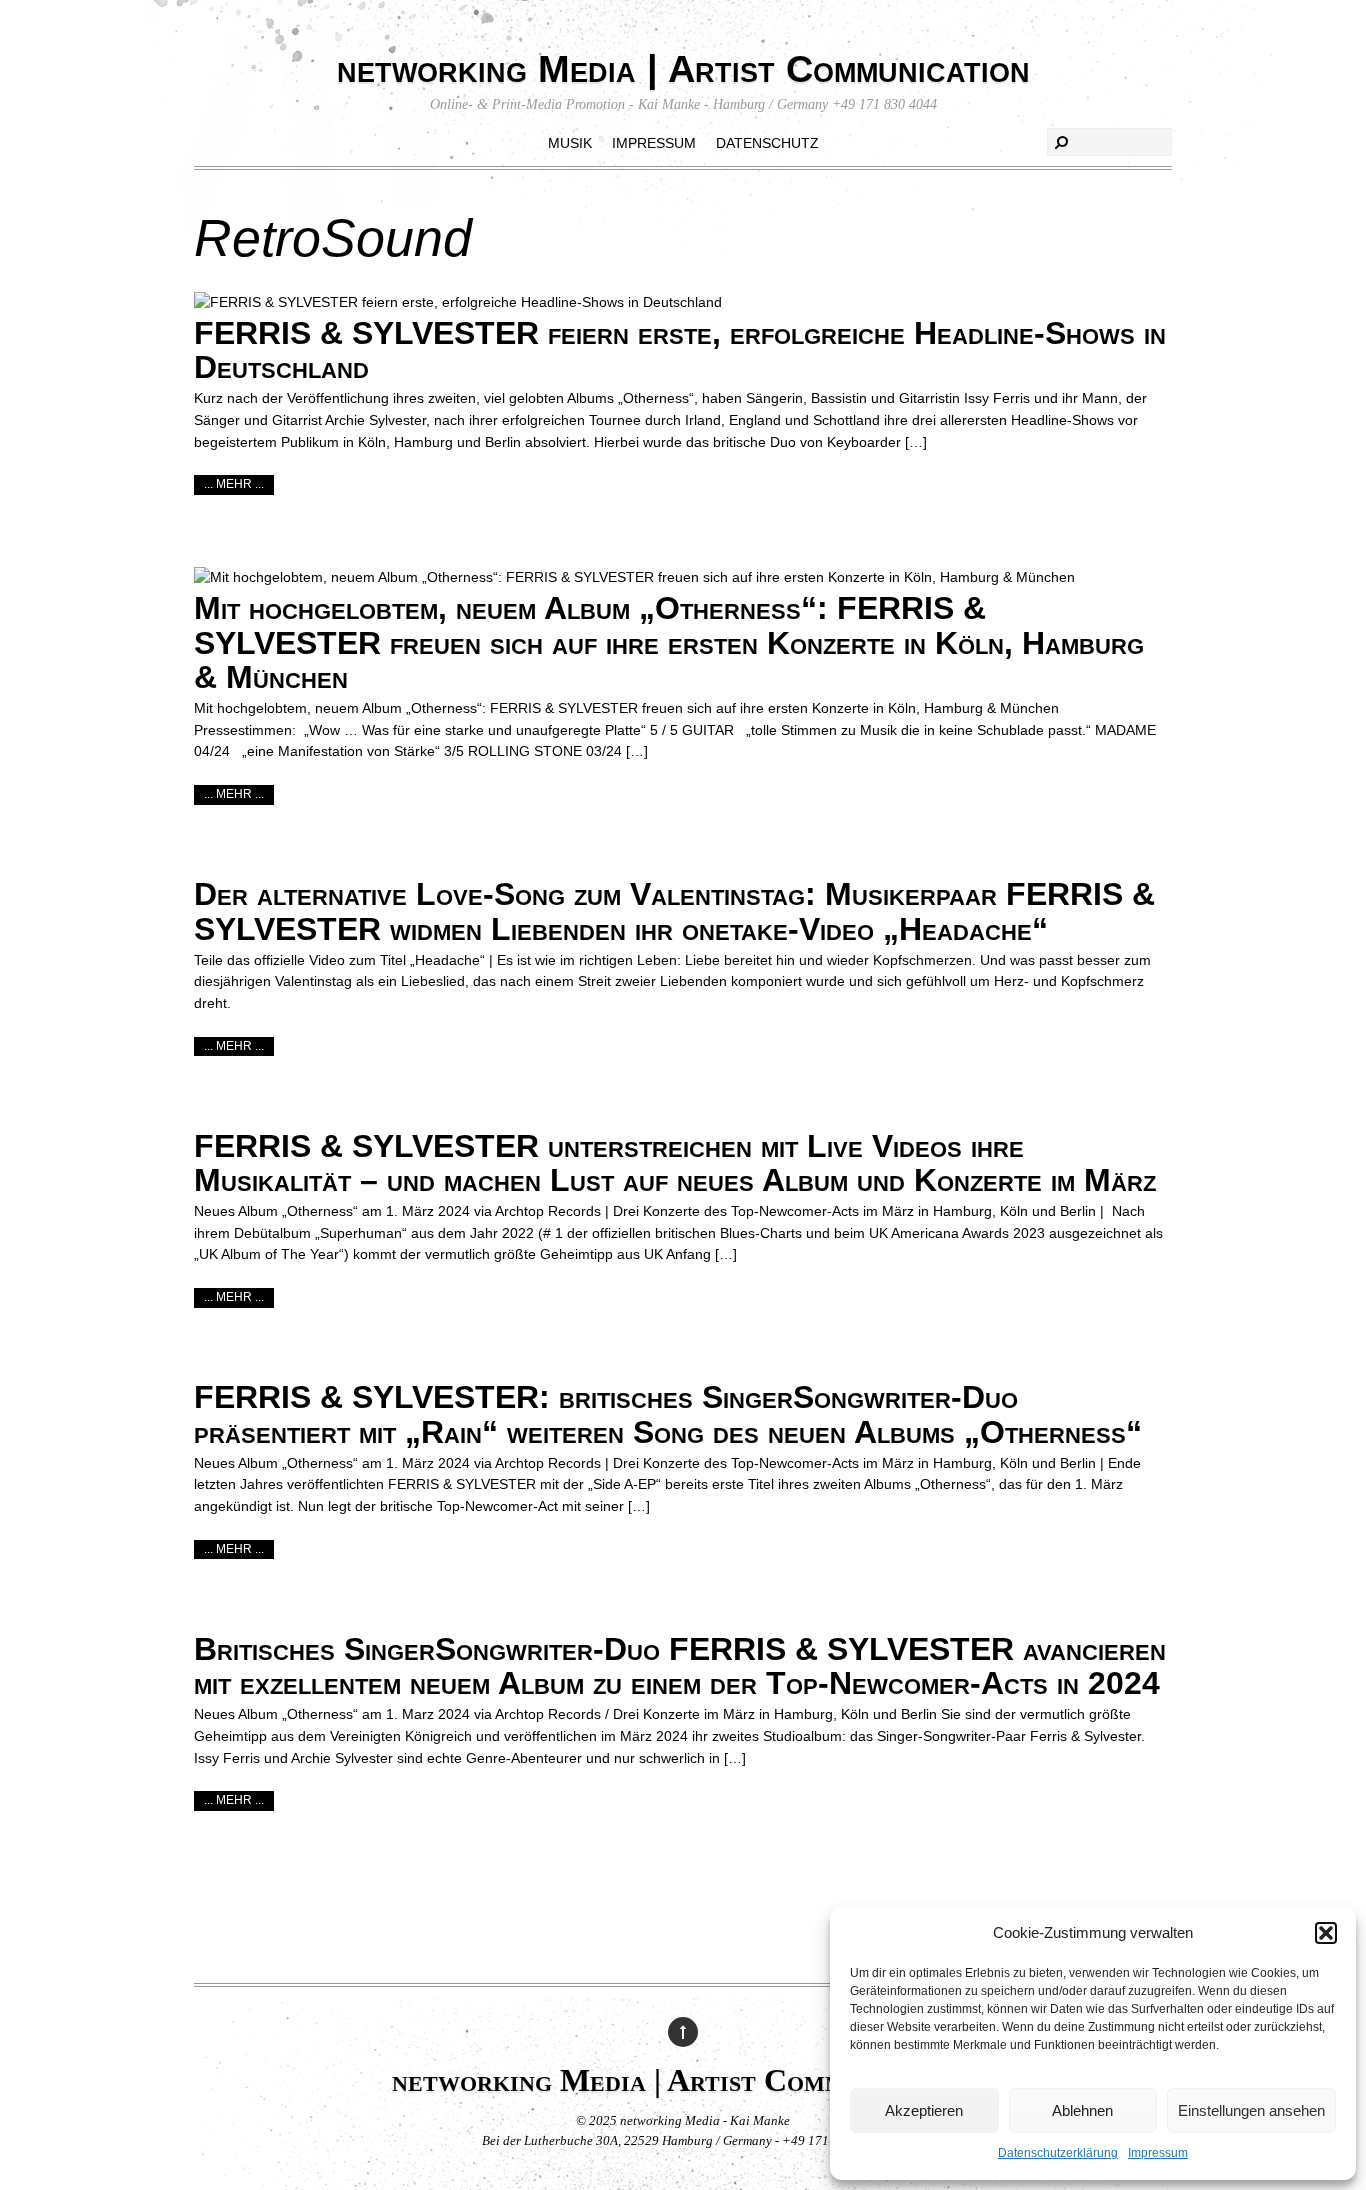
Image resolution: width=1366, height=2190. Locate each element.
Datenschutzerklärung (1058, 2153)
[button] (1326, 1933)
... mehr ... (234, 484)
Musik (570, 143)
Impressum (1158, 2153)
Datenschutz (767, 143)
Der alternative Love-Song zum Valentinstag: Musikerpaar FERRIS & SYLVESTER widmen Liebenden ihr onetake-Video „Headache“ (674, 911)
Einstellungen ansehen (1251, 2110)
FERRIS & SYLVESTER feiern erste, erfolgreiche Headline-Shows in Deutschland (680, 350)
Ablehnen (1082, 2110)
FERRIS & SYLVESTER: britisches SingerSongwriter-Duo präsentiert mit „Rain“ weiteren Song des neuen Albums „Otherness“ (668, 1414)
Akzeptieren (924, 2110)
